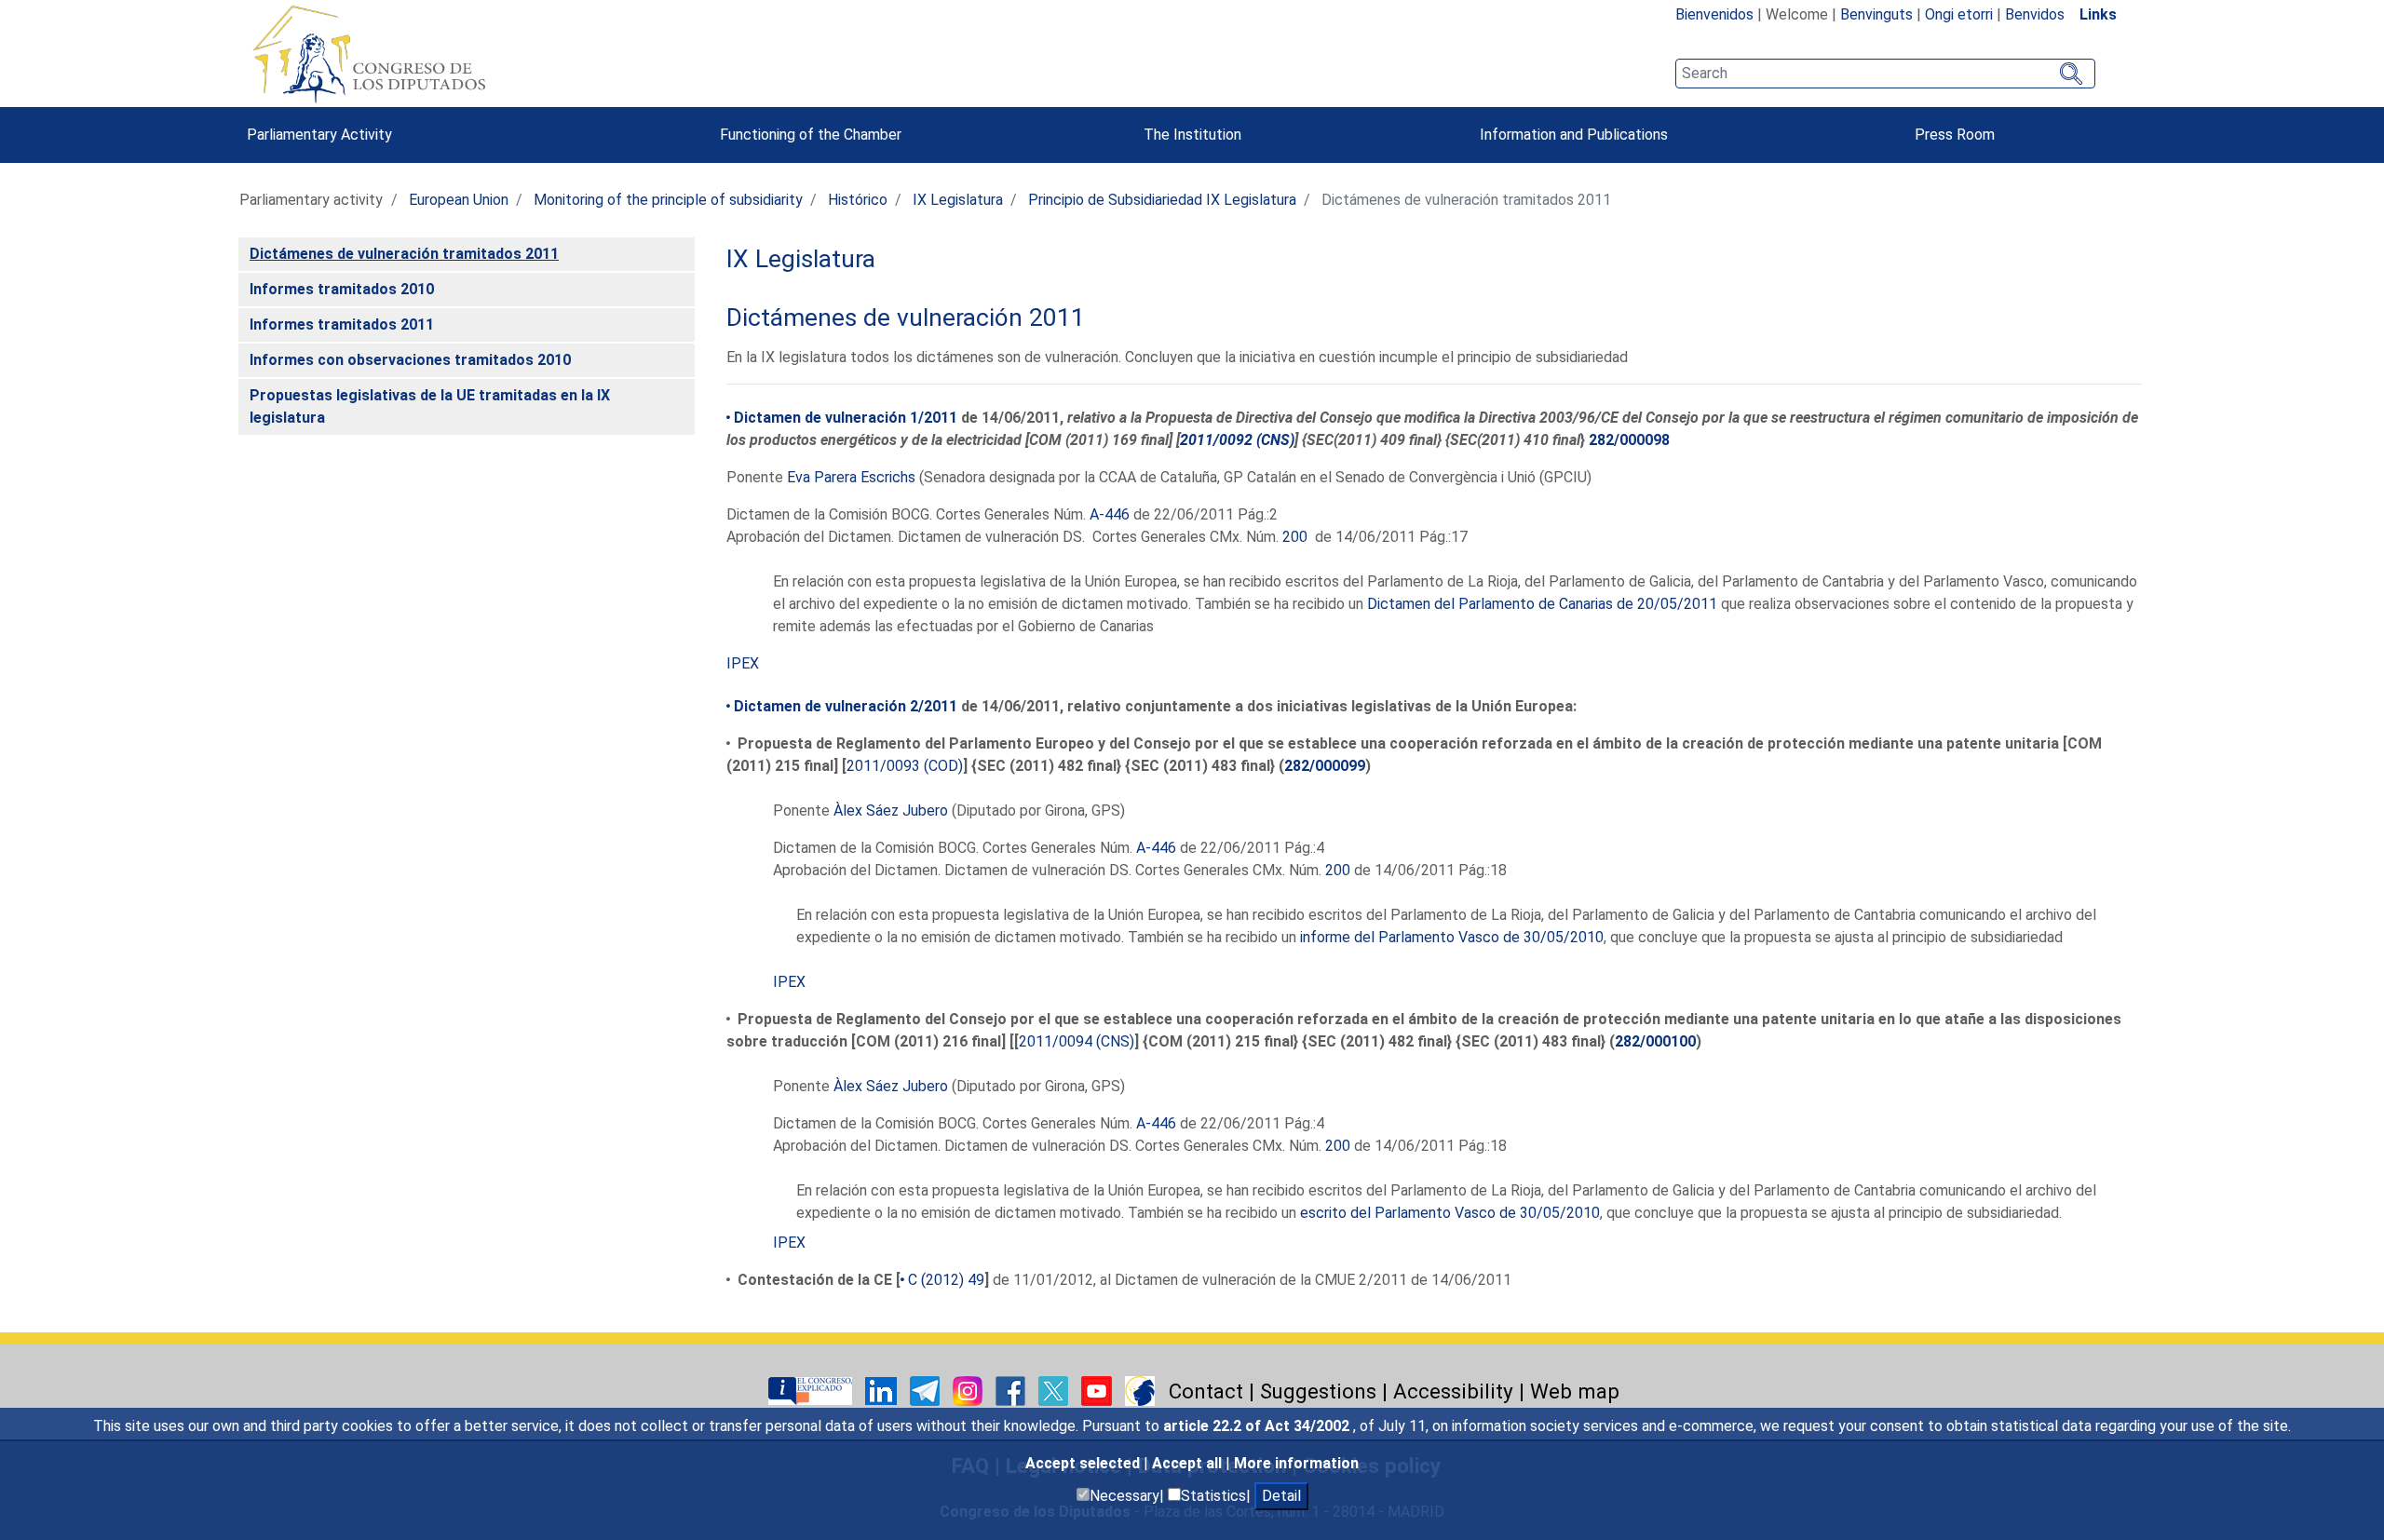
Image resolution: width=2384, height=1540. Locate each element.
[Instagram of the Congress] (969, 1390)
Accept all (1189, 1463)
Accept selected (1084, 1463)
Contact (1206, 1391)
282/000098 (1629, 440)
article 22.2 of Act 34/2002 (1258, 1426)
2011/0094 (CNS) (1077, 1041)
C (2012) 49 (946, 1280)
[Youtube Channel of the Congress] (1098, 1390)
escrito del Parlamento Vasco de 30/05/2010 (1450, 1213)
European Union (459, 200)
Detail (1281, 1496)
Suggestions (1318, 1391)
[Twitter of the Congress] (1055, 1390)
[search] (1885, 74)
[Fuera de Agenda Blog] (1140, 1390)
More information (1296, 1463)
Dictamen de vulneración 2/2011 (846, 706)
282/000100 (1655, 1041)
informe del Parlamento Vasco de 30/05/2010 (1452, 937)
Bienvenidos (1714, 14)
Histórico (858, 200)
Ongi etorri (1959, 14)
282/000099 (1325, 766)
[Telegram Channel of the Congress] (927, 1390)
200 (1295, 537)
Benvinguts (1876, 14)
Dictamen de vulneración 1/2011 (846, 418)
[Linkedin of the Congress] (883, 1390)
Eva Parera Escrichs (851, 477)
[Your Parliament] (812, 1390)
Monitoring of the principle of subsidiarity (668, 200)
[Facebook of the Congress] (1012, 1390)
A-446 (1110, 514)
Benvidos (2035, 14)
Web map (1575, 1391)
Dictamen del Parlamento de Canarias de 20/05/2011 (1542, 604)
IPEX (743, 663)
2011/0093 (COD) (905, 766)
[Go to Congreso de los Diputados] (369, 54)
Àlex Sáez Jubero (891, 811)
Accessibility (1453, 1391)
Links (2098, 14)
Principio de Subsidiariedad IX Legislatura (1162, 200)
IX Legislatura (958, 200)
